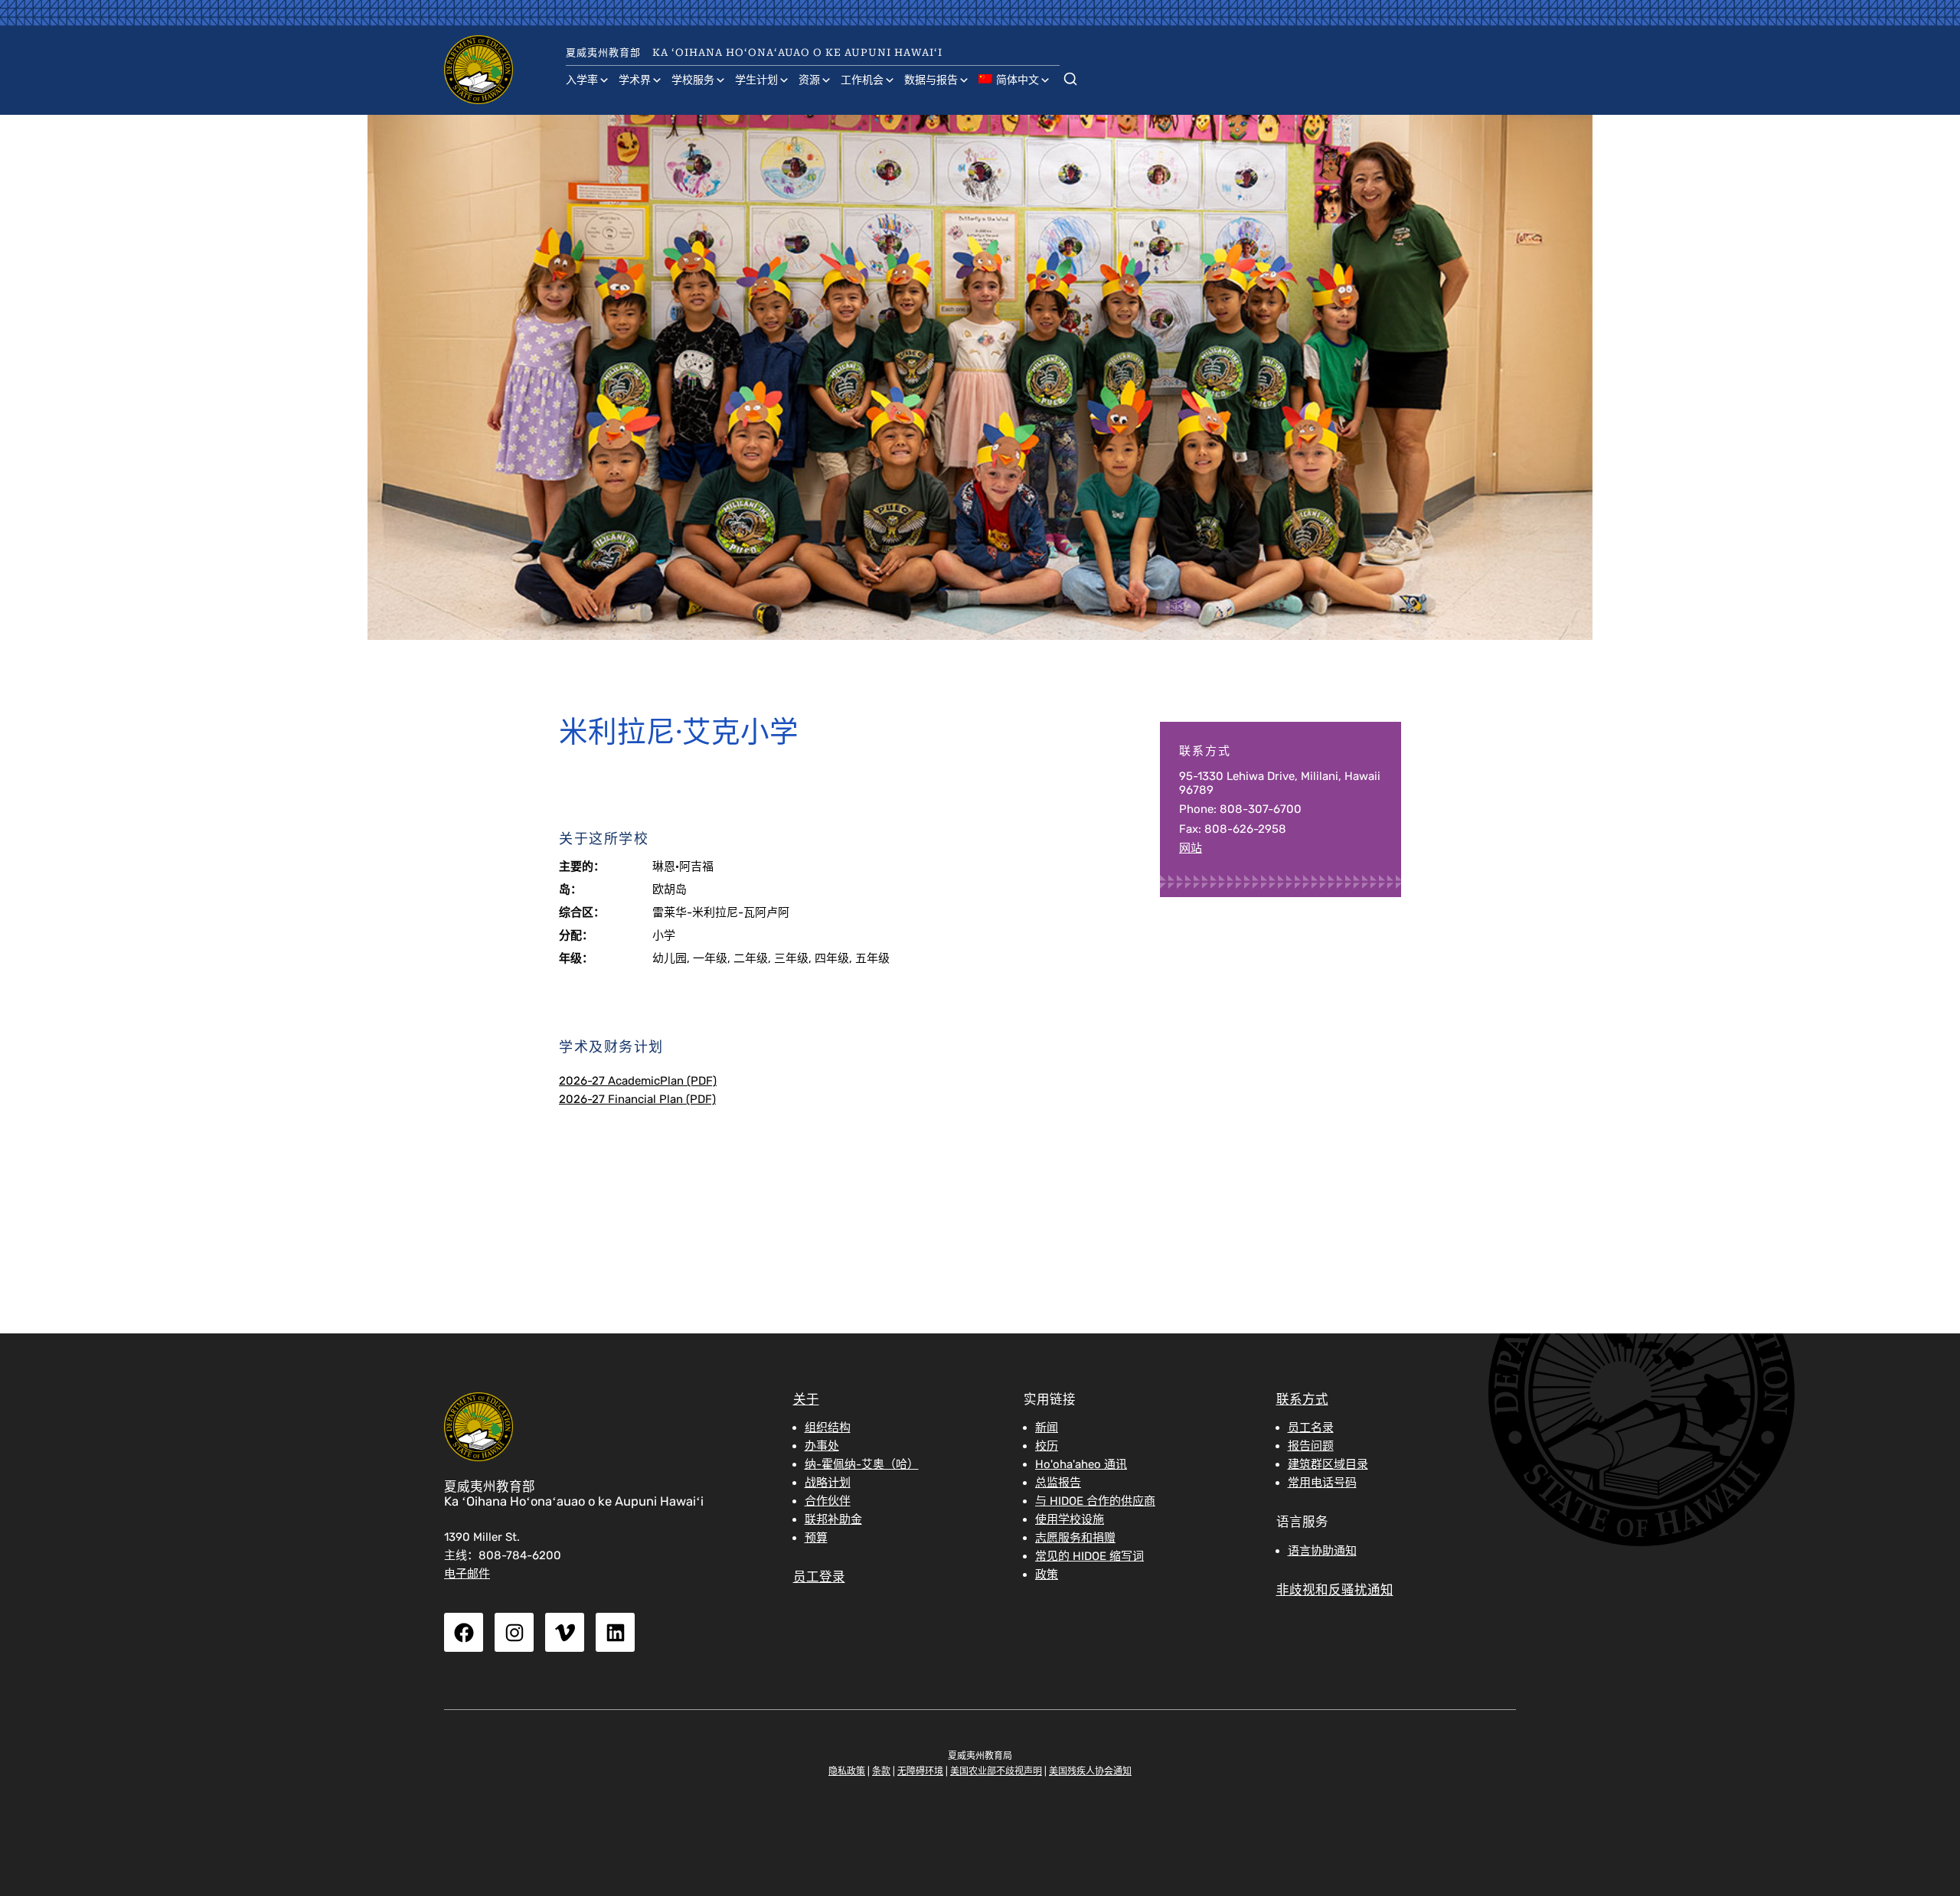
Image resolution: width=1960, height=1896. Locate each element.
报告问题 (1311, 1446)
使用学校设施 (1070, 1519)
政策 (1047, 1575)
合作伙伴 (828, 1501)
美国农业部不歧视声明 (996, 1771)
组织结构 (828, 1428)
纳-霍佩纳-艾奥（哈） (862, 1464)
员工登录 (819, 1577)
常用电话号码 (1322, 1483)
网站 (1191, 848)
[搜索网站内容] (1070, 76)
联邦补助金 (833, 1519)
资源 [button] (809, 80)
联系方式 (1302, 1400)
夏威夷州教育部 (603, 52)
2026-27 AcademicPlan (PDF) (638, 1081)
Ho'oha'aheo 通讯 (1081, 1464)
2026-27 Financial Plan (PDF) (637, 1099)
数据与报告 (931, 80)
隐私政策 (847, 1771)
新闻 (1047, 1428)
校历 (1047, 1446)
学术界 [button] (635, 80)
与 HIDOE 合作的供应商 (1095, 1501)
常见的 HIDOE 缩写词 (1089, 1556)
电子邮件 (467, 1574)
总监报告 (1058, 1483)
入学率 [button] (582, 80)
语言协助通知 (1322, 1551)
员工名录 (1311, 1428)
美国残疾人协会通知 (1090, 1771)
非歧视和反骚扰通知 (1335, 1590)
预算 (816, 1538)
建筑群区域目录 (1328, 1464)
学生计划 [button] (756, 80)
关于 (806, 1400)
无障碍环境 (920, 1771)
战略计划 (828, 1483)
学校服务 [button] (693, 80)
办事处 (822, 1446)
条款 (881, 1771)
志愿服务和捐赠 (1075, 1538)
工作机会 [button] (862, 80)
